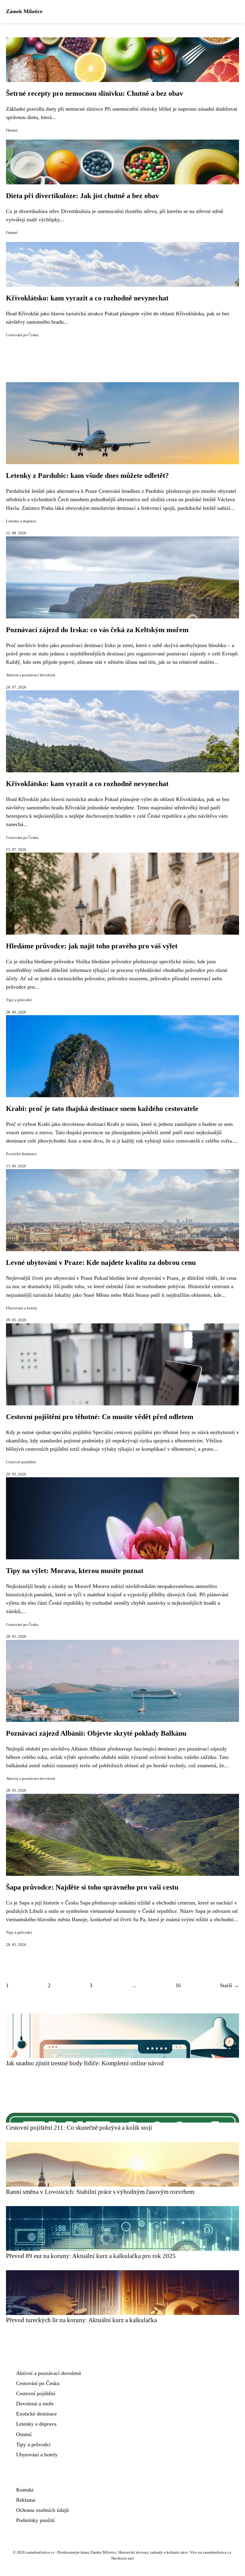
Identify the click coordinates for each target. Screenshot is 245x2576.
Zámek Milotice (24, 11)
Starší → (229, 1985)
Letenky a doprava (21, 521)
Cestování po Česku (22, 335)
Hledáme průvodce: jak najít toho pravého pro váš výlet (92, 946)
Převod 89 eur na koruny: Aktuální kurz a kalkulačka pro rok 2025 (91, 2256)
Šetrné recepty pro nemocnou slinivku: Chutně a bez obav (95, 93)
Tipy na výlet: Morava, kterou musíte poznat (75, 1571)
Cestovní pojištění (21, 1462)
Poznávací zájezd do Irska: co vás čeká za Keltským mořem (97, 630)
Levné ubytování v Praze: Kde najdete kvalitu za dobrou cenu (101, 1262)
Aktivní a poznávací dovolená (30, 675)
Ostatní (12, 130)
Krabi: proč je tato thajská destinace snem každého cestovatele (102, 1109)
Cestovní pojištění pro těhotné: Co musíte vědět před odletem (100, 1417)
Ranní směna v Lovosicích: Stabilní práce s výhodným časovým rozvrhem (100, 2192)
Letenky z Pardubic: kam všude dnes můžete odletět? (87, 476)
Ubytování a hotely (22, 1308)
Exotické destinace (21, 1154)
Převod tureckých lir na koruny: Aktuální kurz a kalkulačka (81, 2320)
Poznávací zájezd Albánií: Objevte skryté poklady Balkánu (96, 1733)
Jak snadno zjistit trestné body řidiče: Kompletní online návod (85, 2063)
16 (178, 1985)
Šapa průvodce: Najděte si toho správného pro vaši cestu (92, 1887)
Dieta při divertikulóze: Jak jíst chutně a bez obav (82, 196)
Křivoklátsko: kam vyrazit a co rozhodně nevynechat (87, 298)
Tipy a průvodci (19, 1000)
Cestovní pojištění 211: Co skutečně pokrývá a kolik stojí (79, 2127)
